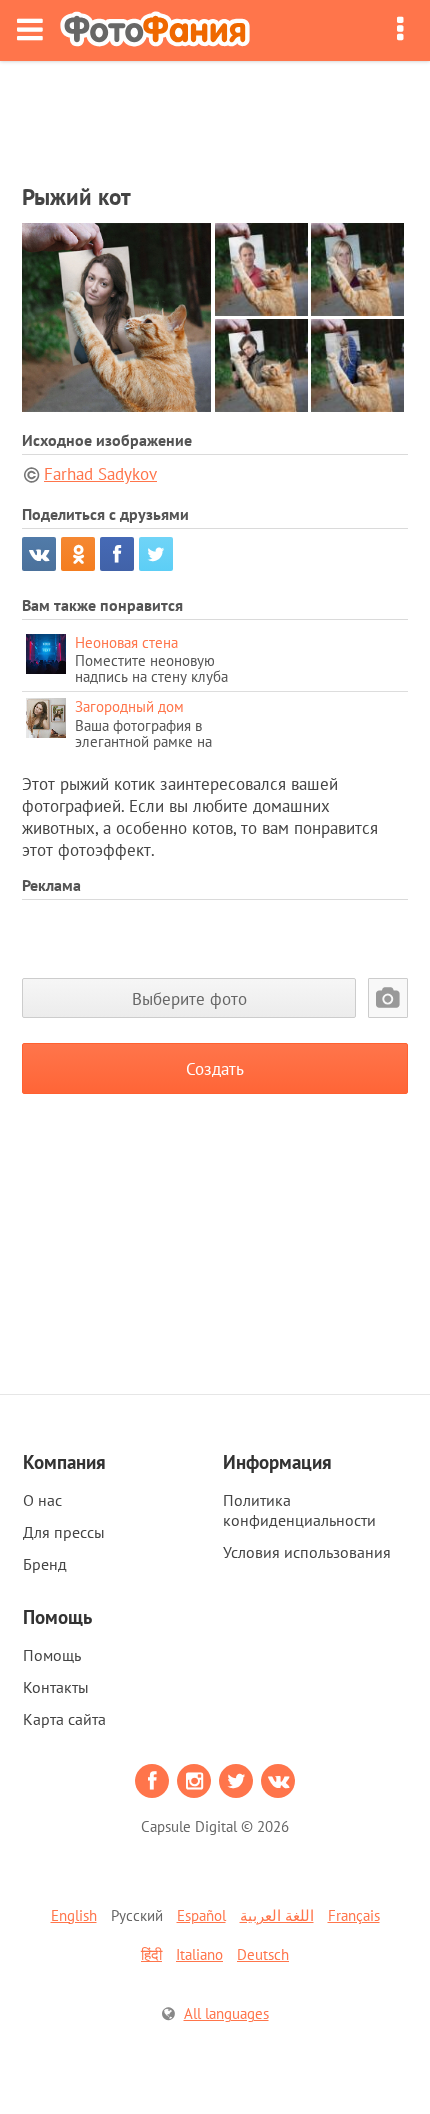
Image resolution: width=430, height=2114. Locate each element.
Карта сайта (64, 1719)
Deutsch (263, 1954)
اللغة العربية (277, 1915)
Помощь (52, 1655)
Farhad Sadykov (100, 474)
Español (201, 1915)
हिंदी (151, 1954)
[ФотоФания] (155, 30)
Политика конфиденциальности (299, 1510)
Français (354, 1915)
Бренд (45, 1564)
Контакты (56, 1687)
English (74, 1915)
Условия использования (307, 1552)
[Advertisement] (215, 116)
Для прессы (64, 1532)
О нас (42, 1500)
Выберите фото (189, 998)
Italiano (199, 1954)
